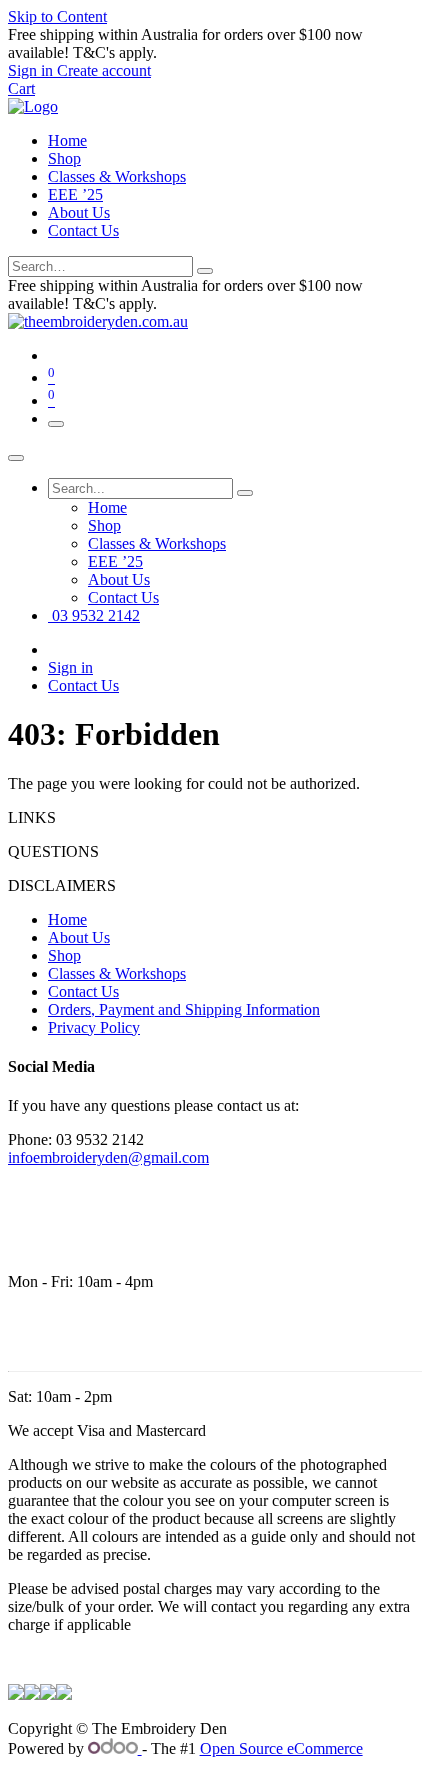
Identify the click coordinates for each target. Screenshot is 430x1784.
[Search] (205, 271)
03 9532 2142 (94, 615)
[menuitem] (107, 507)
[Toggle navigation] (56, 424)
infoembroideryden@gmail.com (108, 1157)
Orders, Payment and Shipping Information (184, 1009)
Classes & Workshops (117, 176)
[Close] (16, 458)
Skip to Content (57, 16)
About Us (79, 212)
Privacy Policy (94, 1027)
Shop (64, 158)
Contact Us (83, 230)
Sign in (70, 667)
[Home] (33, 106)
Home (67, 140)
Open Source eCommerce (281, 1748)
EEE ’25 (75, 194)
